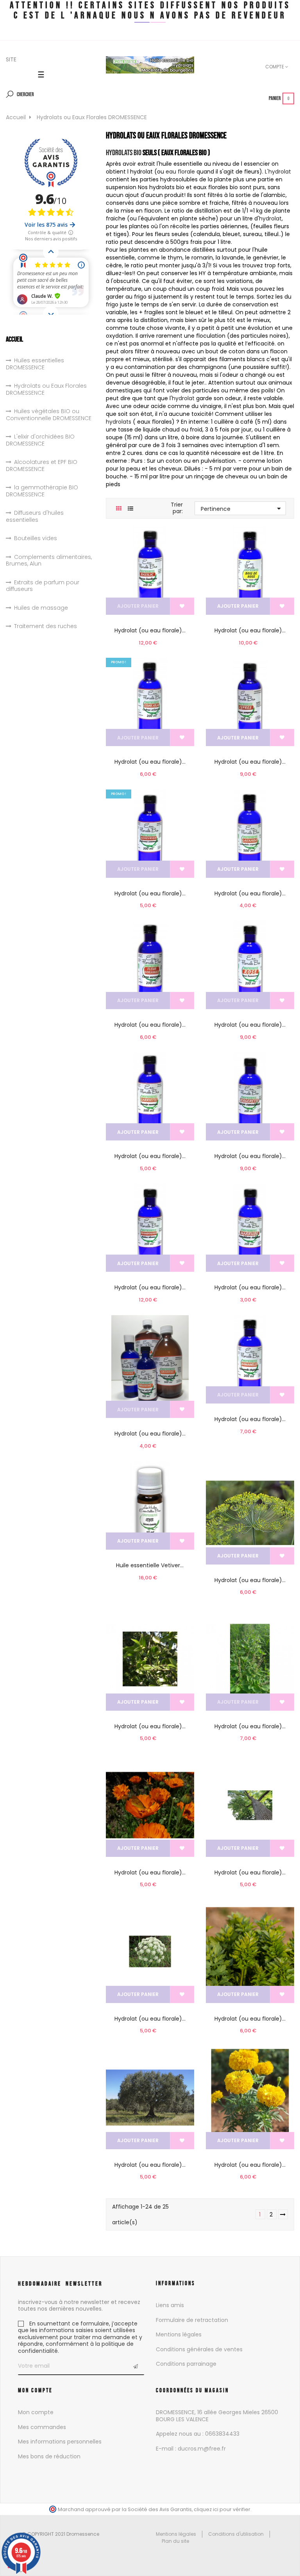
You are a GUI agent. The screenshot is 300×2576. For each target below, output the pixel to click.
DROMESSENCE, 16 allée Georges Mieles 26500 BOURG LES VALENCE (217, 2416)
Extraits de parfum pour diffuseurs (43, 586)
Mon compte (36, 2412)
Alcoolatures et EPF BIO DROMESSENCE (42, 466)
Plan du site (175, 2541)
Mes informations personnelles (60, 2442)
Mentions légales (179, 2334)
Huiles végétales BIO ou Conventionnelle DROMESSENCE (49, 415)
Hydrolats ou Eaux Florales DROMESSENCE (46, 389)
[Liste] (131, 509)
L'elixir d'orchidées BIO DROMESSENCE (40, 440)
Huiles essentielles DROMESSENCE (35, 364)
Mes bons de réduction (49, 2456)
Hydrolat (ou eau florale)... (150, 630)
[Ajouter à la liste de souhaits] (182, 606)
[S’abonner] (135, 2366)
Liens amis (170, 2305)
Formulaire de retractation (192, 2320)
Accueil (14, 339)
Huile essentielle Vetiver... (150, 1565)
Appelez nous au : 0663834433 (198, 2434)
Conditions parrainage (186, 2364)
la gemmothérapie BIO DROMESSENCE (42, 491)
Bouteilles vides (36, 539)
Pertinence (242, 508)
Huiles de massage (41, 608)
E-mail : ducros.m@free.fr (191, 2449)
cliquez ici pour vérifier (222, 2509)
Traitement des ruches (46, 627)
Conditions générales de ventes (199, 2349)
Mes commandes (42, 2427)
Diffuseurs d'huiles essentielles (35, 516)
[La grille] (119, 509)
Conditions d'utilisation (236, 2534)
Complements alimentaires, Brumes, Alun (49, 561)
